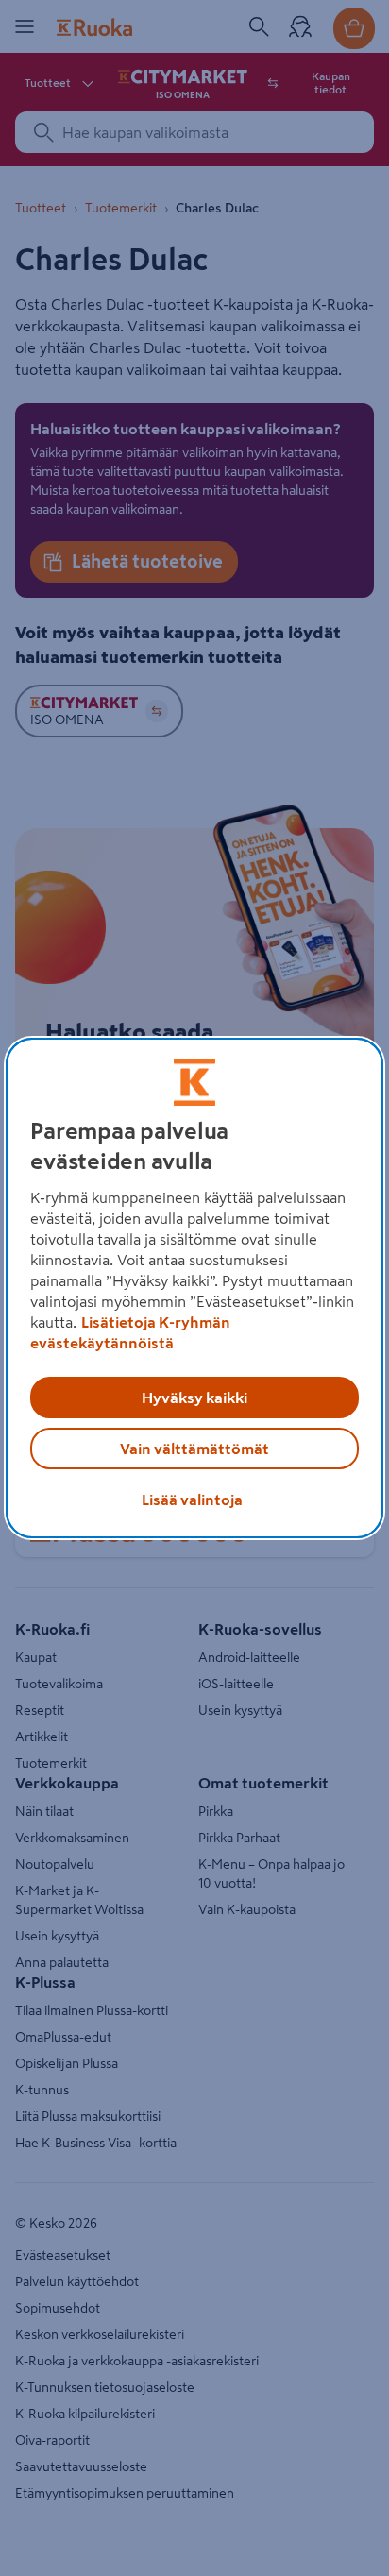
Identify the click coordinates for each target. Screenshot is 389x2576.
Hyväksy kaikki (194, 1398)
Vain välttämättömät (194, 1449)
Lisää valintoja (192, 1500)
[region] (194, 1288)
